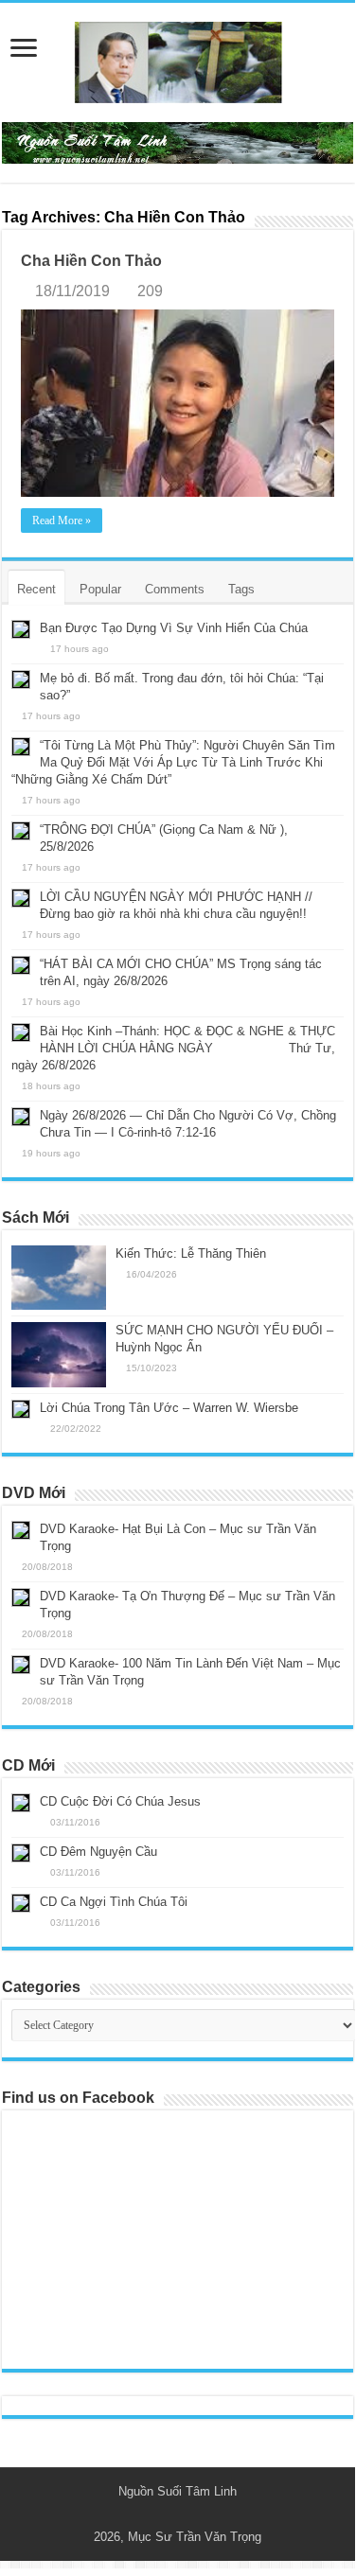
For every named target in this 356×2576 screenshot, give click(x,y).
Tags (241, 589)
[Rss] (169, 2514)
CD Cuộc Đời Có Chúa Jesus (120, 1801)
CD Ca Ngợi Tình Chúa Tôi (114, 1902)
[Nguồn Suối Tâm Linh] (178, 59)
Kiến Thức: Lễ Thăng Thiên (191, 1253)
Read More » (62, 520)
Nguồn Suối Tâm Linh (178, 2491)
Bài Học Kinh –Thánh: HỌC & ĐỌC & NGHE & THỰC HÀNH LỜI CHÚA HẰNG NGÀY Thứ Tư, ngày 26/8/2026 (173, 1048)
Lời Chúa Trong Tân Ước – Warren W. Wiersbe (169, 1408)
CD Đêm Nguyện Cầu (98, 1852)
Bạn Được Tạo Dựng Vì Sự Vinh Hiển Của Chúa (174, 628)
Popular (100, 589)
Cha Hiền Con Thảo (91, 261)
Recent (36, 589)
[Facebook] (187, 2514)
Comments (175, 589)
